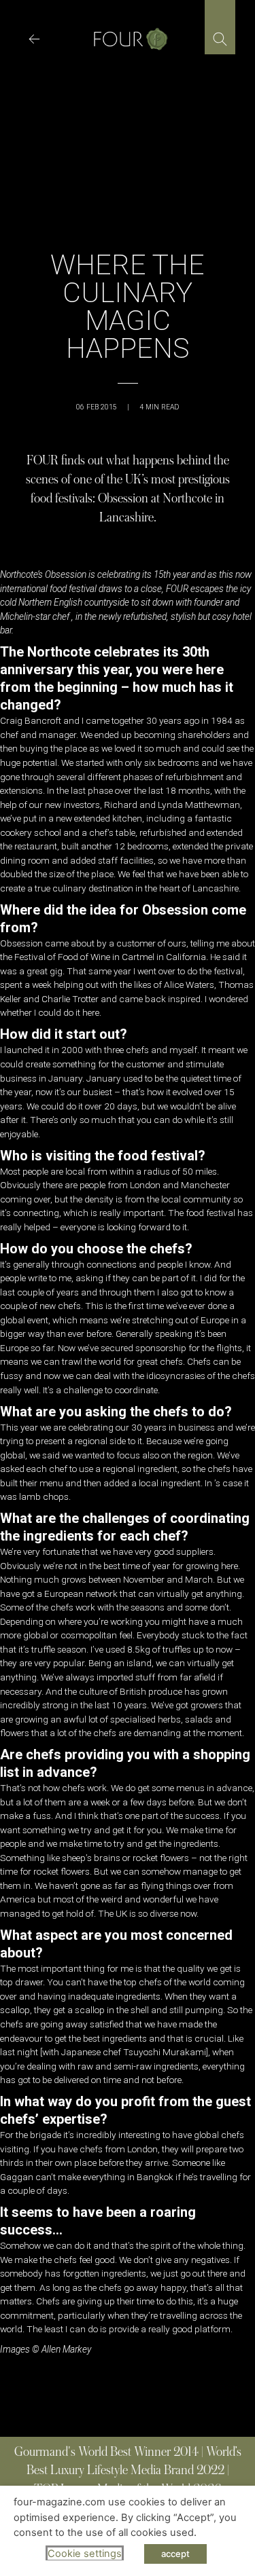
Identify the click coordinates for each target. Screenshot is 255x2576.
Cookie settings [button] (85, 2554)
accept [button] (175, 2554)
